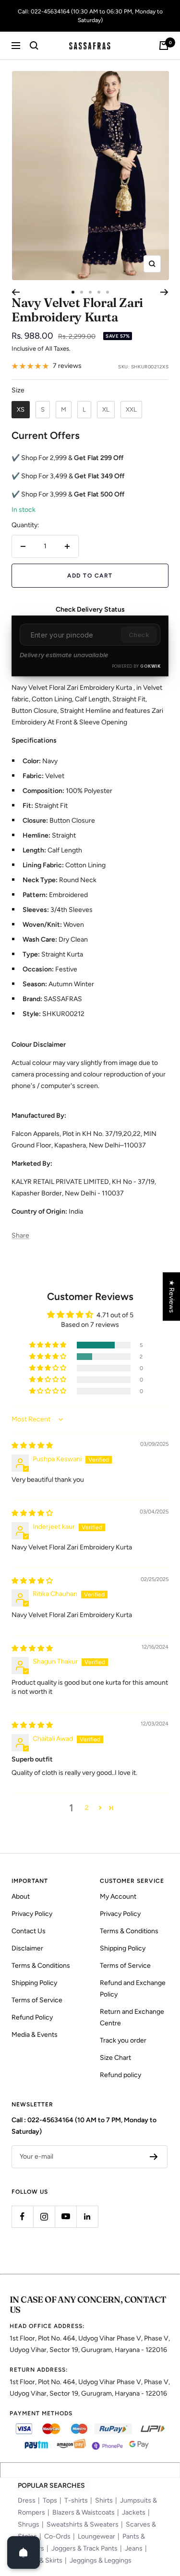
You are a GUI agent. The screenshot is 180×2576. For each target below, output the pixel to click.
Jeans (134, 2548)
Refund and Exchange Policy (133, 1989)
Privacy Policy (32, 1914)
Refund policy (120, 2075)
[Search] (34, 46)
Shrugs (29, 2524)
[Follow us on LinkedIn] (87, 2216)
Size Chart (115, 2058)
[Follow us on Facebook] (22, 2216)
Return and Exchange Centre (132, 2017)
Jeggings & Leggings (101, 2560)
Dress (27, 2500)
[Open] (24, 2552)
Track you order (123, 2040)
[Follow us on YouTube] (66, 2216)
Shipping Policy (34, 1983)
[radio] (21, 410)
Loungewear (96, 2536)
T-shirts (76, 2500)
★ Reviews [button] (172, 1296)
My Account (118, 1897)
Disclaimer (27, 1948)
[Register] (154, 2157)
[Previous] (16, 292)
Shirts (104, 2500)
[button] (48, 1345)
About (21, 1897)
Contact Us (29, 1931)
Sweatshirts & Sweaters (83, 2524)
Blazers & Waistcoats (84, 2512)
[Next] (164, 292)
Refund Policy (32, 2017)
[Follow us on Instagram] (44, 2216)
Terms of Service (37, 2000)
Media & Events (35, 2035)
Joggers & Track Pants (84, 2548)
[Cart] (164, 46)
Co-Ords (57, 2536)
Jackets (134, 2512)
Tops (50, 2500)
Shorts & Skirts (40, 2560)
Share (20, 1235)
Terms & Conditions (41, 1966)
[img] (32, 1446)
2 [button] (87, 1808)
